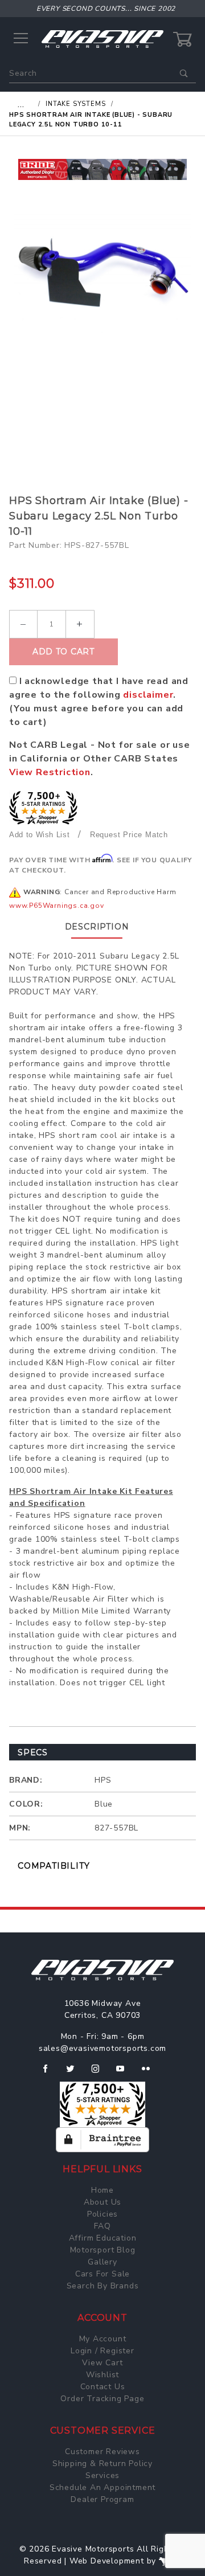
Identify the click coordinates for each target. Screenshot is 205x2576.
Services (102, 2475)
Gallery (102, 2262)
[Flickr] (151, 2073)
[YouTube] (125, 2073)
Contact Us (103, 2387)
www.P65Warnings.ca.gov (57, 906)
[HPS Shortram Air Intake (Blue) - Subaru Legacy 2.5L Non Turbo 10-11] (102, 273)
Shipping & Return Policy (102, 2464)
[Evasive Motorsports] (102, 38)
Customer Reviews (102, 2452)
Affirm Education (103, 2238)
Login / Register (102, 2351)
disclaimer (148, 695)
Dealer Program (102, 2499)
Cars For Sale (102, 2274)
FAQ (102, 2226)
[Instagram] (100, 2073)
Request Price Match (129, 835)
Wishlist (102, 2375)
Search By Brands (103, 2286)
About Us (102, 2202)
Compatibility (54, 1866)
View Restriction (50, 772)
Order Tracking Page (102, 2399)
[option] (102, 169)
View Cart (102, 2363)
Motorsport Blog (103, 2250)
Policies (102, 2214)
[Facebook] (50, 2073)
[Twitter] (75, 2073)
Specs (33, 1752)
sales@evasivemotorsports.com (102, 2048)
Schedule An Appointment (102, 2487)
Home (102, 2190)
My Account (103, 2339)
